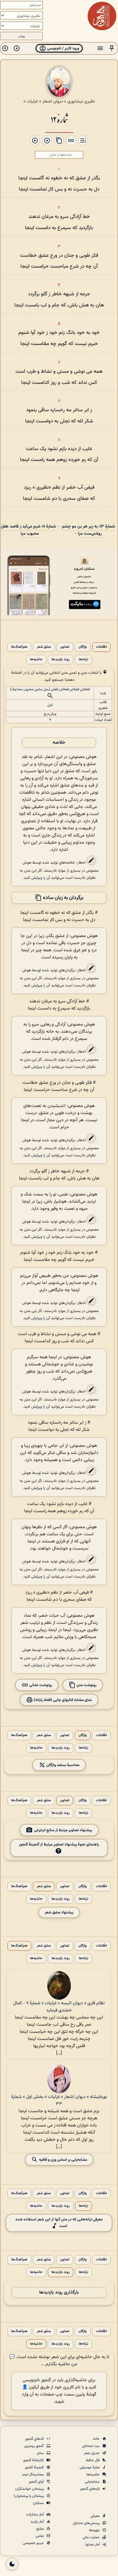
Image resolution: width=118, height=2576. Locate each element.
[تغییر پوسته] (12, 2564)
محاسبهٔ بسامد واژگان (62, 1765)
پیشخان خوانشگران (30, 2489)
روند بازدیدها (61, 660)
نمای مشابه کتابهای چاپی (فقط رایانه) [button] (62, 1700)
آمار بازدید (38, 2522)
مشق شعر (44, 647)
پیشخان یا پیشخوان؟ (29, 2496)
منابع (41, 2529)
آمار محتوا (93, 2545)
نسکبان (39, 2503)
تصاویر (65, 647)
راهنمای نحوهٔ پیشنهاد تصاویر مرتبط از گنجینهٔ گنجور (59, 1844)
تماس (40, 2536)
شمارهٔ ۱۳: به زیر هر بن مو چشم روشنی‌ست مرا (88, 530)
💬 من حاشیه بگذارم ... (43, 2361)
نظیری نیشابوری (81, 101)
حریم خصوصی (34, 2543)
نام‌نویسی (31, 2380)
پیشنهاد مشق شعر (59, 1912)
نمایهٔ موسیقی (90, 2467)
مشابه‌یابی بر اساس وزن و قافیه (63, 2159)
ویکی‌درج (50, 714)
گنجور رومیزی (35, 2446)
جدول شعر (92, 2453)
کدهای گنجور (35, 2439)
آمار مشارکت (35, 2515)
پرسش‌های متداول (87, 2523)
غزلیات (32, 101)
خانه (97, 2439)
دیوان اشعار (53, 101)
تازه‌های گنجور (90, 2489)
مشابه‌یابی (93, 2482)
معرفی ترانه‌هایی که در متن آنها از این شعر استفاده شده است (59, 2223)
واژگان (83, 647)
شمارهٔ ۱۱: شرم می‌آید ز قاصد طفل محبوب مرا (28, 530)
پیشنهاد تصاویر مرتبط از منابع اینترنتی (63, 1830)
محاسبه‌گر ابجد (33, 2475)
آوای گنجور (37, 2482)
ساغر (41, 2453)
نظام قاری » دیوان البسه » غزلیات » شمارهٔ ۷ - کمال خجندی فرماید (59, 2007)
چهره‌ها (95, 2530)
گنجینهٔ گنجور (35, 2467)
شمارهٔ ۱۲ (59, 119)
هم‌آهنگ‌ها (19, 647)
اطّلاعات (101, 647)
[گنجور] (102, 16)
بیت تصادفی (91, 2446)
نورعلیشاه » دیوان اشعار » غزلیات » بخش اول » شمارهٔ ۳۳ (59, 2100)
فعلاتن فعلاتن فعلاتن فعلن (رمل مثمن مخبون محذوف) (50, 689)
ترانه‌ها (83, 660)
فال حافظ (93, 2460)
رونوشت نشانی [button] (40, 1685)
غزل (50, 705)
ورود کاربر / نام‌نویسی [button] (63, 48)
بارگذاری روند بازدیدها (59, 2293)
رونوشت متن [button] (86, 1685)
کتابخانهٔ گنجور (34, 2460)
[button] (112, 48)
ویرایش (37, 878)
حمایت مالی (92, 2537)
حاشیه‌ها (36, 660)
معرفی (96, 2516)
